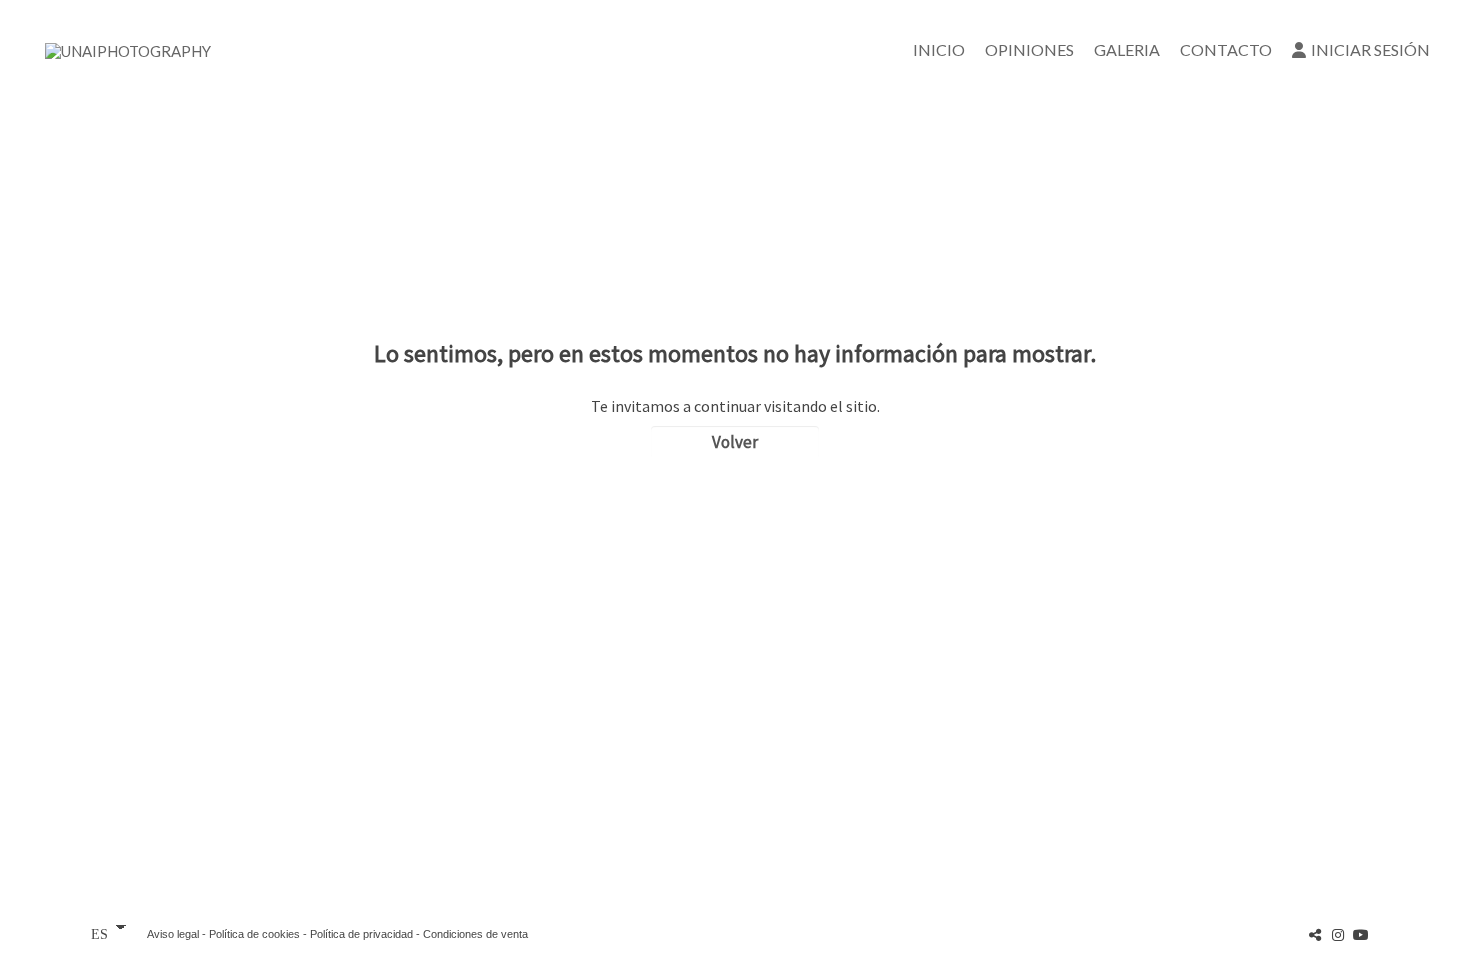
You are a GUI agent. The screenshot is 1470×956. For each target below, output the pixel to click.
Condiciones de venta (475, 934)
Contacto (1226, 49)
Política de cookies (254, 934)
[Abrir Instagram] (1338, 934)
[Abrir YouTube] (1361, 934)
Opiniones (1029, 49)
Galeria (1127, 49)
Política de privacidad (361, 934)
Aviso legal (173, 934)
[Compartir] (1315, 934)
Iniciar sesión (1370, 49)
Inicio (939, 49)
